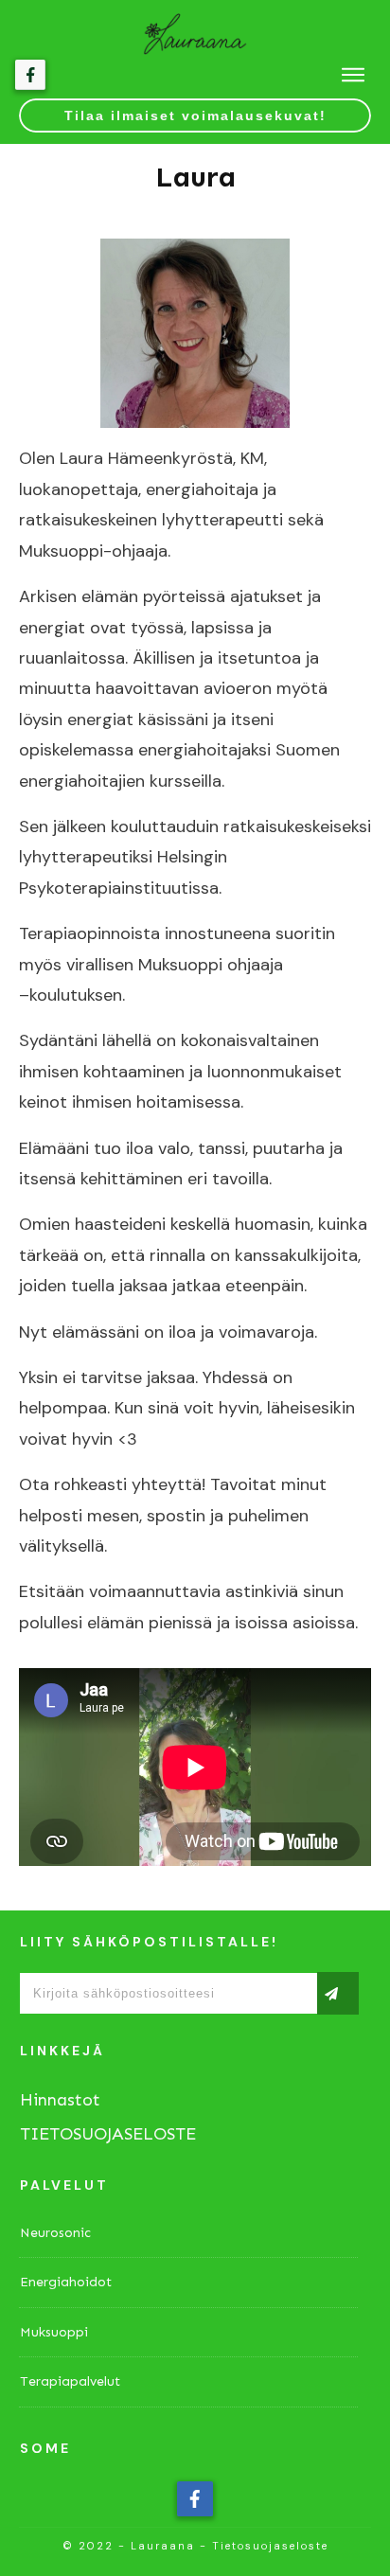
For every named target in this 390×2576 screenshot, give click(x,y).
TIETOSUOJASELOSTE (108, 2134)
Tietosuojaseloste (270, 2546)
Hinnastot (60, 2100)
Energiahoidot (66, 2282)
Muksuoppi (54, 2332)
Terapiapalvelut (70, 2381)
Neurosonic (55, 2233)
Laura (195, 177)
